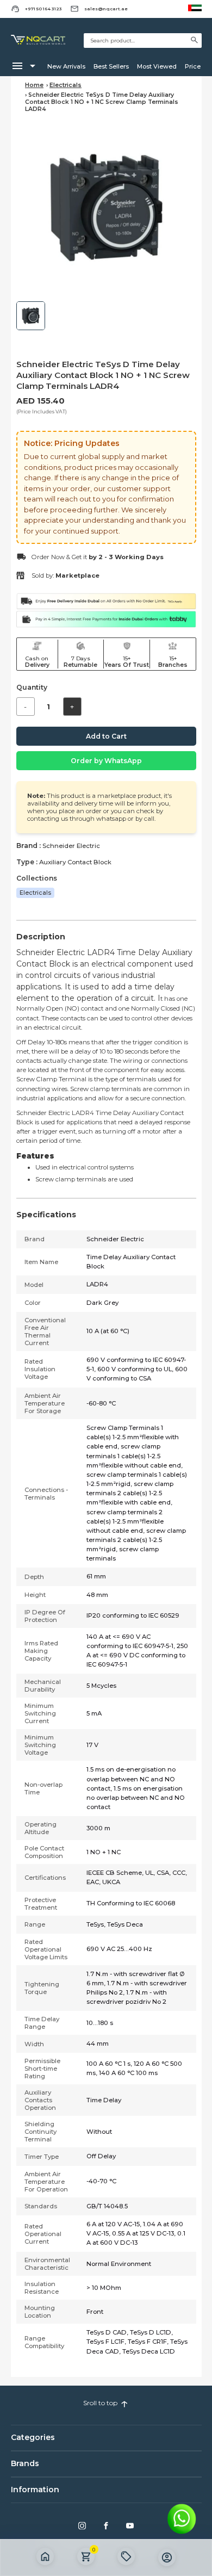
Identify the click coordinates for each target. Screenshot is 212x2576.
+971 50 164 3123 (43, 9)
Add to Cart (106, 736)
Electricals (66, 85)
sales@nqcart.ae (106, 9)
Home (34, 85)
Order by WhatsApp (106, 761)
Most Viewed (154, 66)
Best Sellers (108, 66)
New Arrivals (63, 66)
